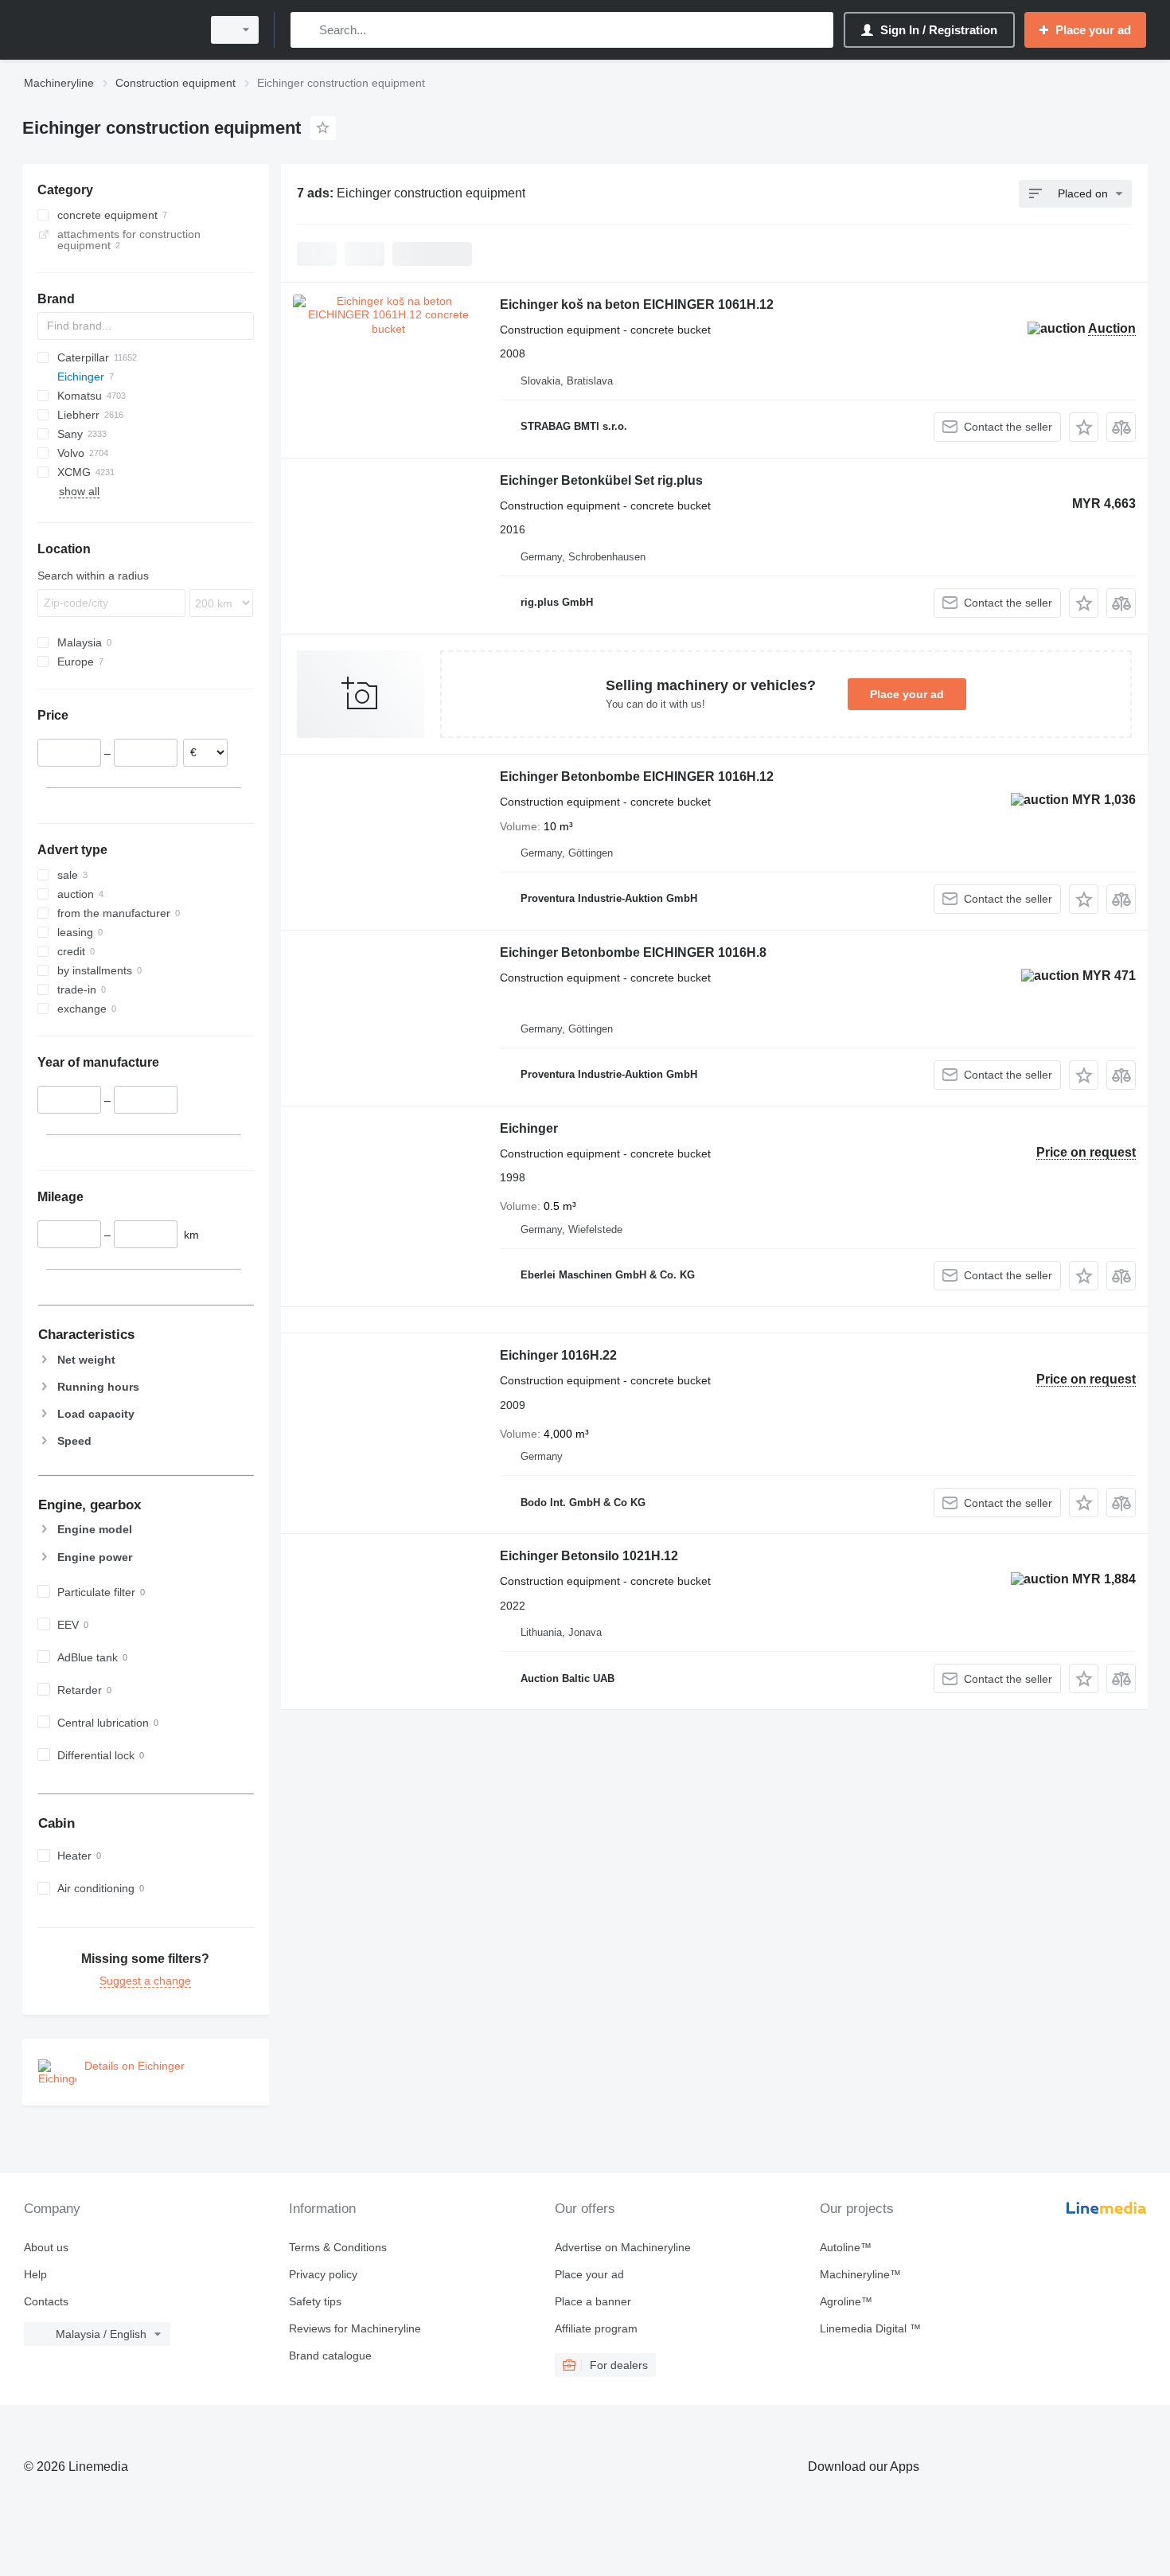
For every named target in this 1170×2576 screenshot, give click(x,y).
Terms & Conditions (338, 2247)
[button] (1084, 427)
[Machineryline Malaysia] (107, 30)
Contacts (46, 2301)
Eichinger (529, 1128)
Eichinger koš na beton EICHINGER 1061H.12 (637, 304)
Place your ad (907, 694)
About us (46, 2247)
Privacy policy (323, 2274)
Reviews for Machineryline (355, 2328)
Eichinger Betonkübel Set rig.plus (601, 480)
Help (35, 2274)
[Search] (306, 30)
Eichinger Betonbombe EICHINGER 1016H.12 (637, 777)
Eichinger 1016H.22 (558, 1355)
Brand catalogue (330, 2355)
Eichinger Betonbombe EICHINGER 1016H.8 (633, 952)
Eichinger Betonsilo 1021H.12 (589, 1556)
